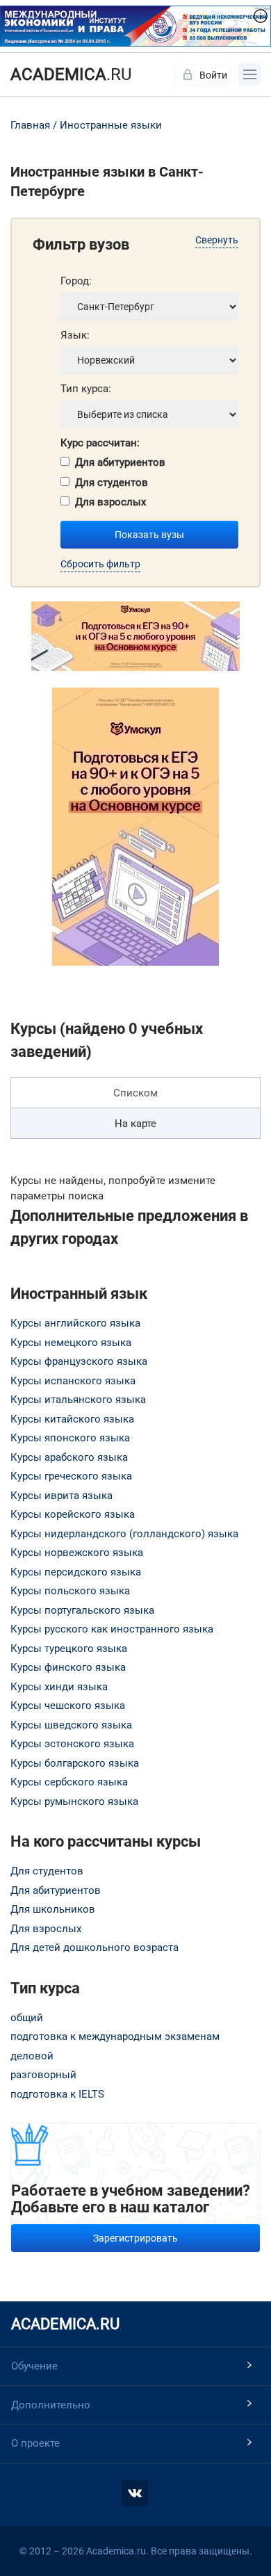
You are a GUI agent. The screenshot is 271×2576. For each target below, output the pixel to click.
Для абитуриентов (120, 462)
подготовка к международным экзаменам (115, 2036)
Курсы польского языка (70, 1591)
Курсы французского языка (79, 1361)
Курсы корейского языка (73, 1514)
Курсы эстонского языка (72, 1744)
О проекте (35, 2443)
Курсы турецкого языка (69, 1649)
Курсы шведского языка (71, 1725)
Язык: (75, 335)
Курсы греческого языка (71, 1476)
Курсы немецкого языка (71, 1343)
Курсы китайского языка (72, 1419)
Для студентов (112, 483)
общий (27, 2018)
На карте (135, 1124)
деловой (32, 2056)
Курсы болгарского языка (75, 1763)
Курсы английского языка (75, 1323)
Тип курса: (86, 389)
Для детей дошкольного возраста (95, 1947)
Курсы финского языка (68, 1667)
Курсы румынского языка (74, 1801)
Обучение (34, 2366)
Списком (135, 1093)
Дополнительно (51, 2405)
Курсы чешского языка (68, 1706)
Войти (213, 75)
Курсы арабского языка (69, 1457)
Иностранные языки (111, 125)
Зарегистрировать (135, 2238)
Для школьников (53, 1909)
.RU (71, 74)
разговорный (43, 2075)
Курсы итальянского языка (78, 1400)
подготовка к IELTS (57, 2094)
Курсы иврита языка (61, 1496)
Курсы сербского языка (69, 1782)
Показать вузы (149, 535)
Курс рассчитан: (100, 443)
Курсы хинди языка (59, 1687)
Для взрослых (110, 502)
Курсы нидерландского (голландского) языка (124, 1534)
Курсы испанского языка (73, 1381)
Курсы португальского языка (82, 1610)
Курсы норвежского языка (77, 1553)
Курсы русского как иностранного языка (112, 1629)
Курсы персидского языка (76, 1572)
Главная (30, 125)
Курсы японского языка (70, 1438)
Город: (76, 281)
